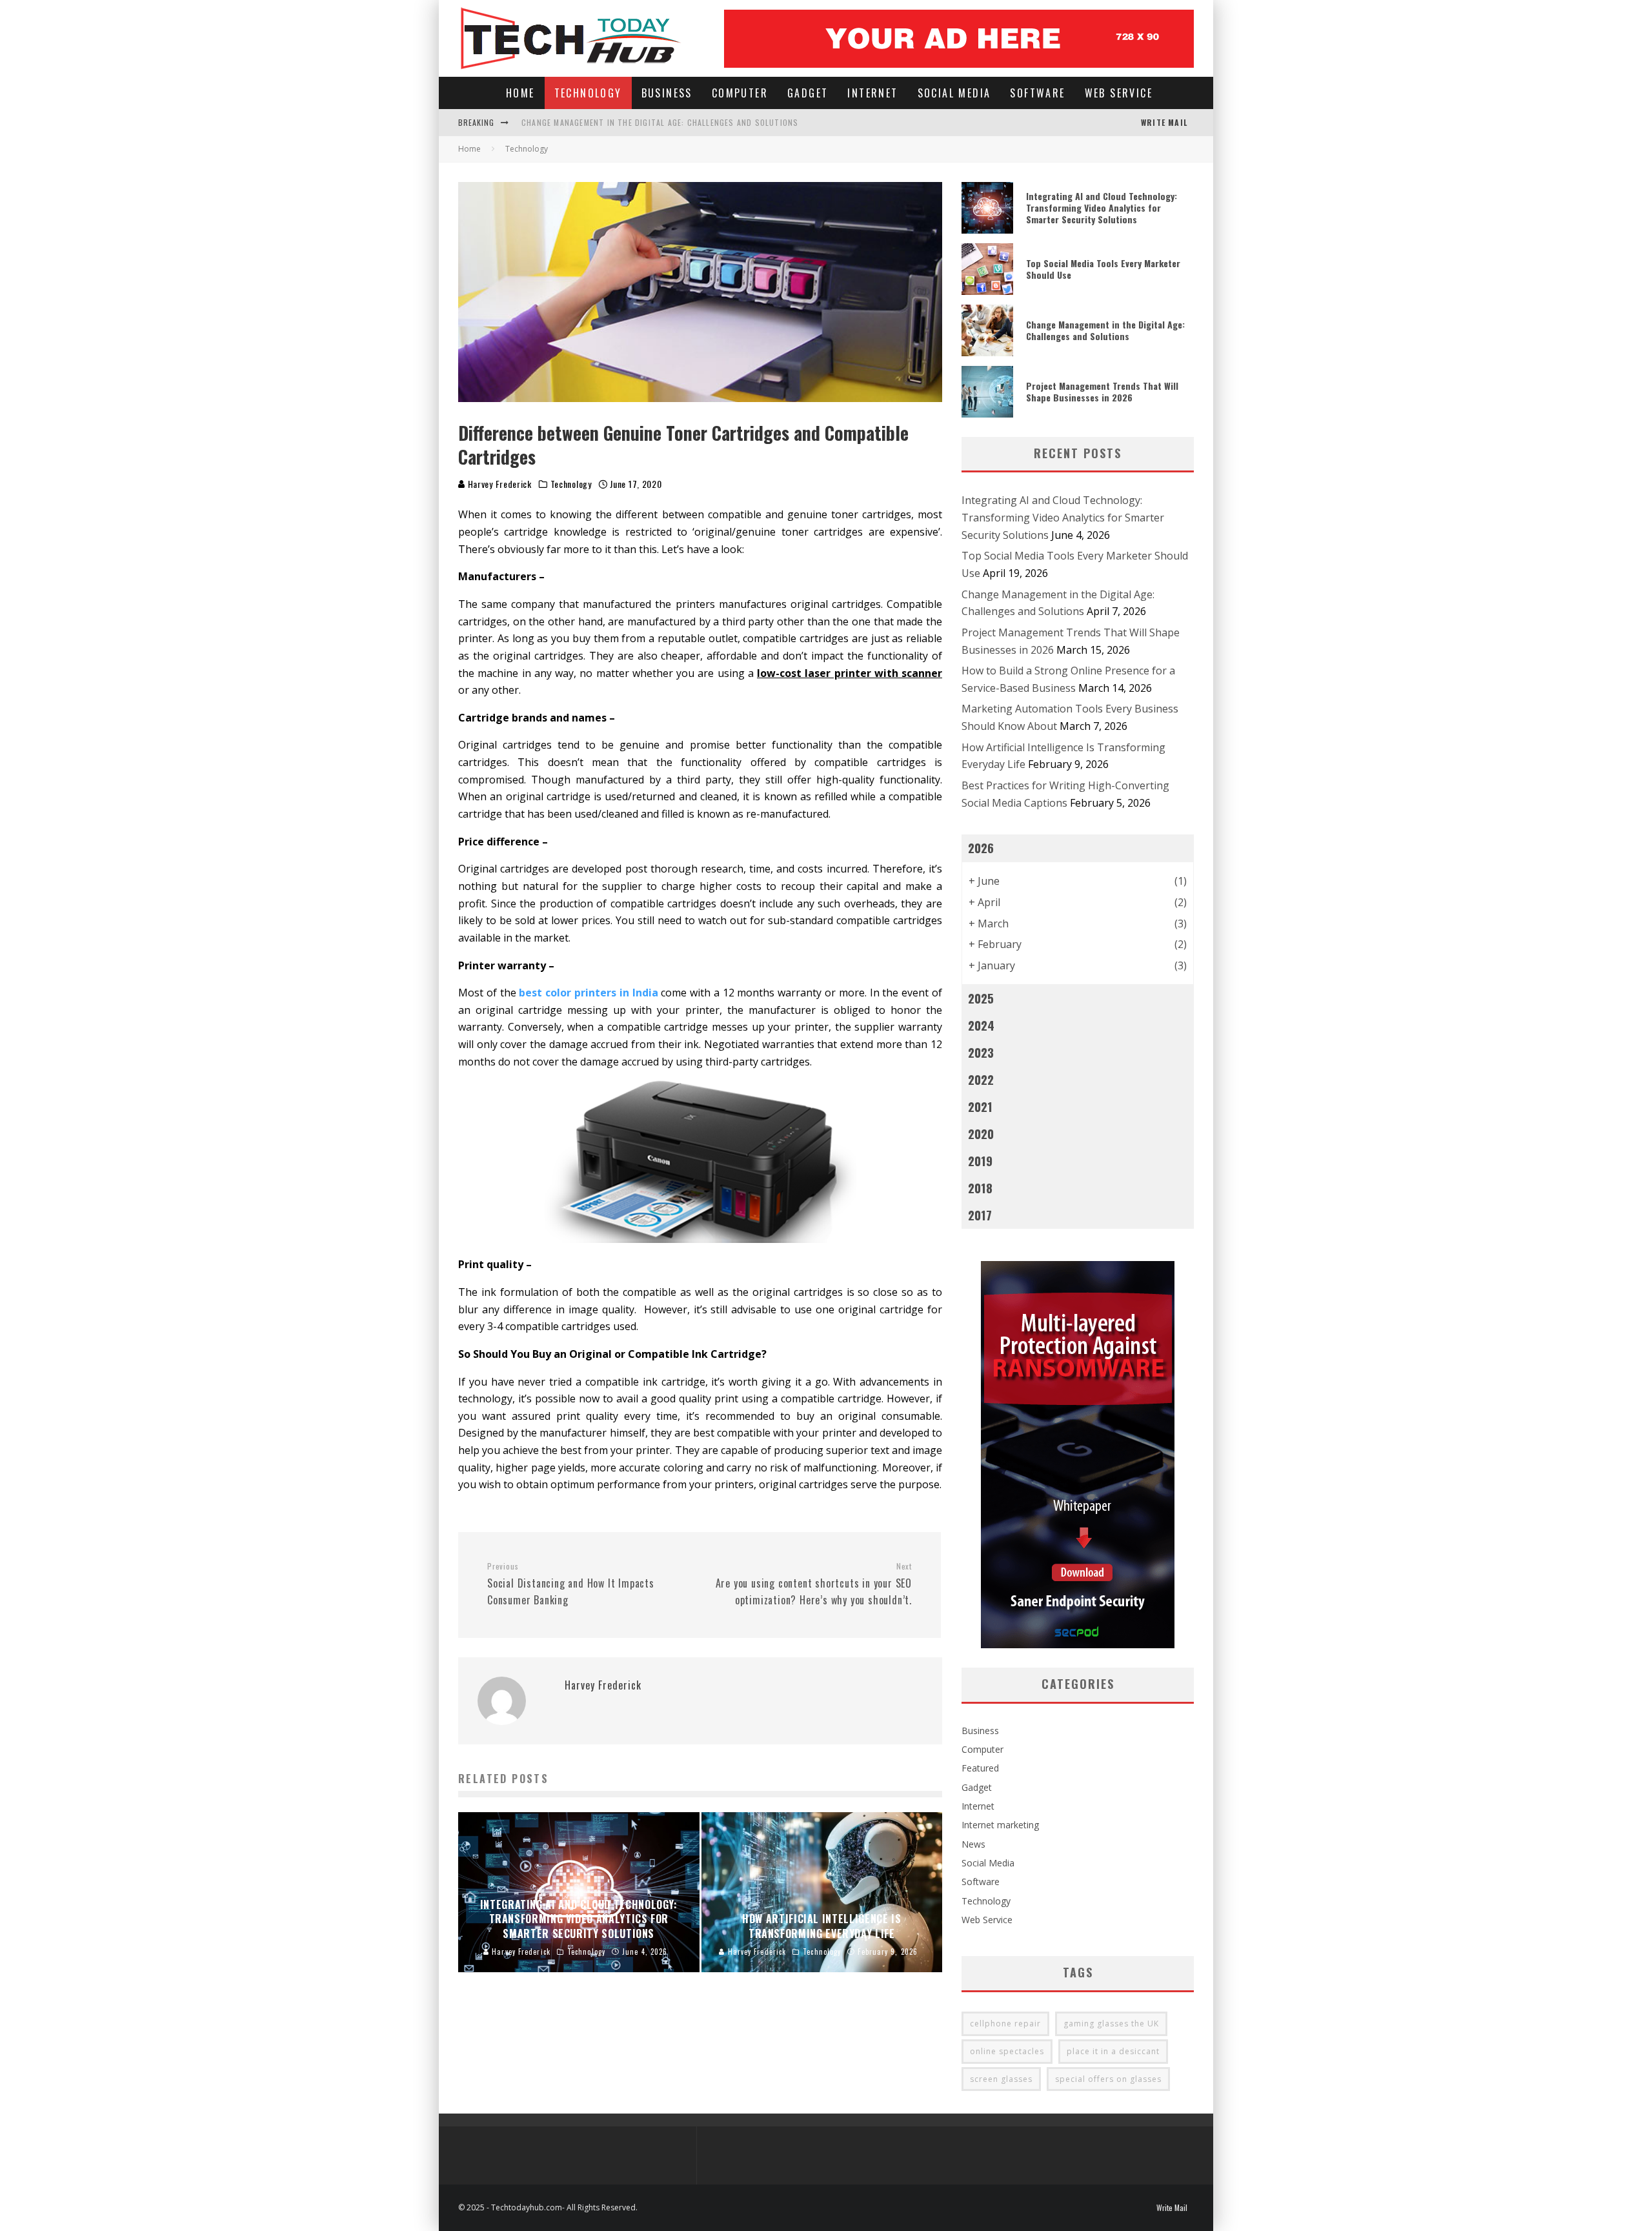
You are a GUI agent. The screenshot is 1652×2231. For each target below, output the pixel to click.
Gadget (808, 93)
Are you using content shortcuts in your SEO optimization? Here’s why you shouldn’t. (814, 1584)
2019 (980, 1161)
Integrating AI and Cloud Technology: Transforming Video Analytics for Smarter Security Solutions (1102, 207)
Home (520, 93)
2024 (981, 1025)
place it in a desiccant (1113, 2051)
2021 (980, 1106)
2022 (981, 1079)
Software (1037, 93)
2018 (980, 1188)
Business (667, 93)
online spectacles (1007, 2051)
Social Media (954, 93)
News (973, 1844)
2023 (981, 1052)
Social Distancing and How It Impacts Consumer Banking (571, 1584)
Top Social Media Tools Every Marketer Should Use (1103, 269)
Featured (980, 1768)
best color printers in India (588, 993)
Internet (872, 93)
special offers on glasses (1108, 2079)
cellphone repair (1005, 2024)
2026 (981, 848)
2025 (981, 998)
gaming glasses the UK (1111, 2024)
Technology (588, 93)
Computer (740, 93)
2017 (980, 1215)
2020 (981, 1134)
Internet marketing (1000, 1825)
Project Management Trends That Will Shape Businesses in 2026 (1102, 391)
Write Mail (1164, 122)
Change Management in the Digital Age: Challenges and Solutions (660, 122)
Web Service (1119, 93)
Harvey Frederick (499, 484)
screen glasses (1001, 2079)
